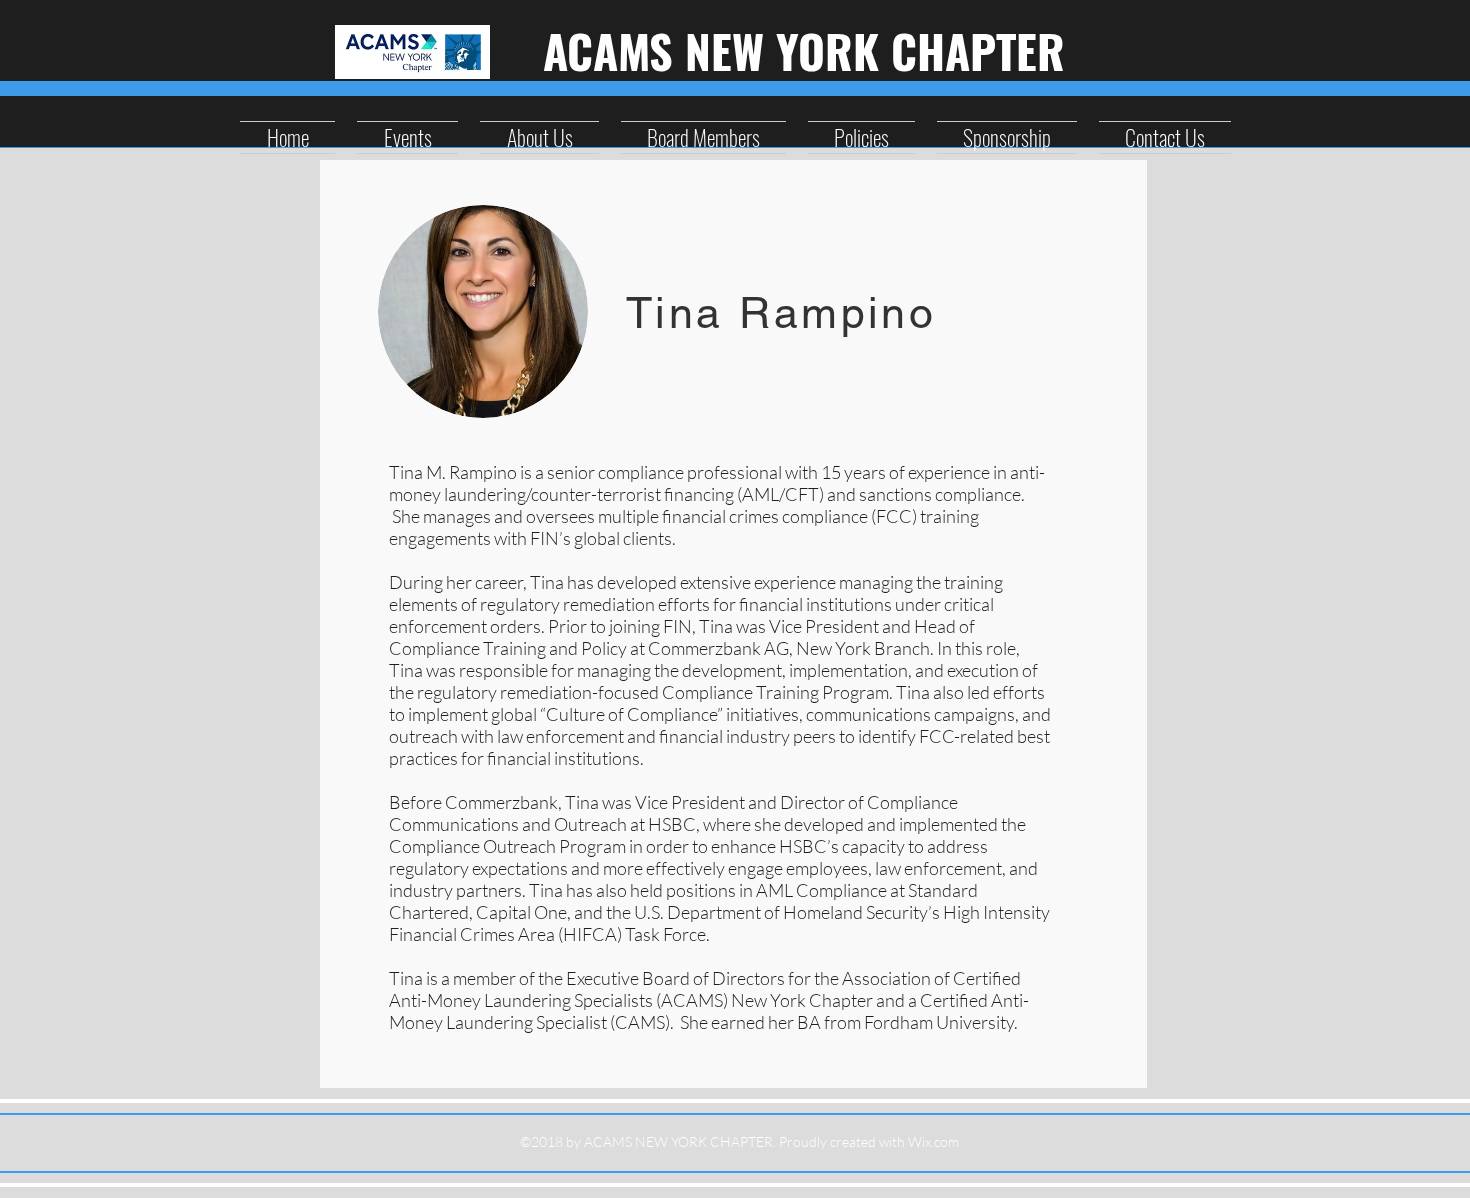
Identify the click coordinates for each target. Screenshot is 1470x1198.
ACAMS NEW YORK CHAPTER (804, 50)
